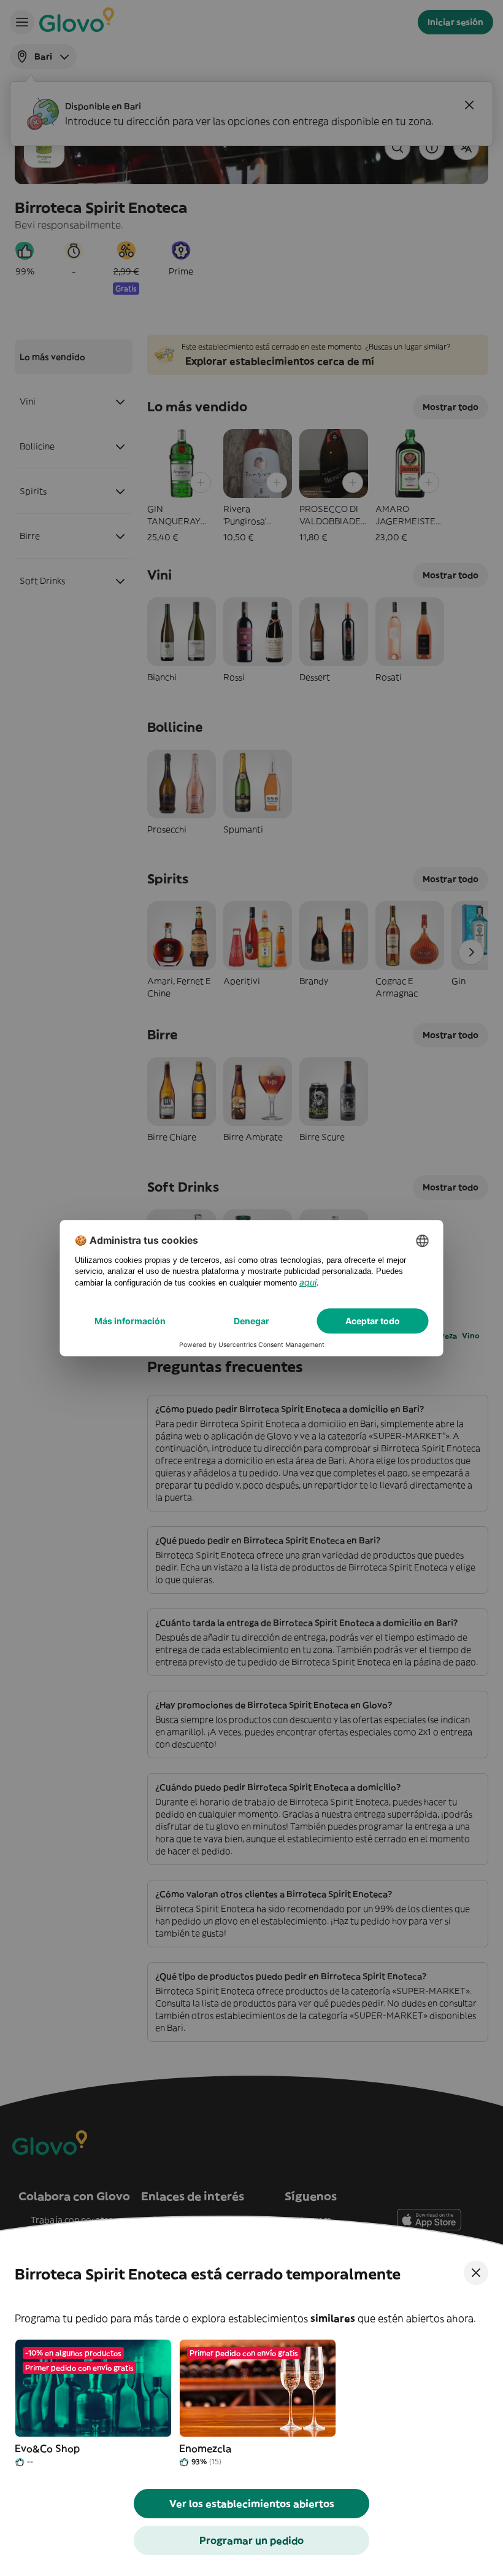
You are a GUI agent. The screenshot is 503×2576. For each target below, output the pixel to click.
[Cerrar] (476, 2273)
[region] (251, 2404)
